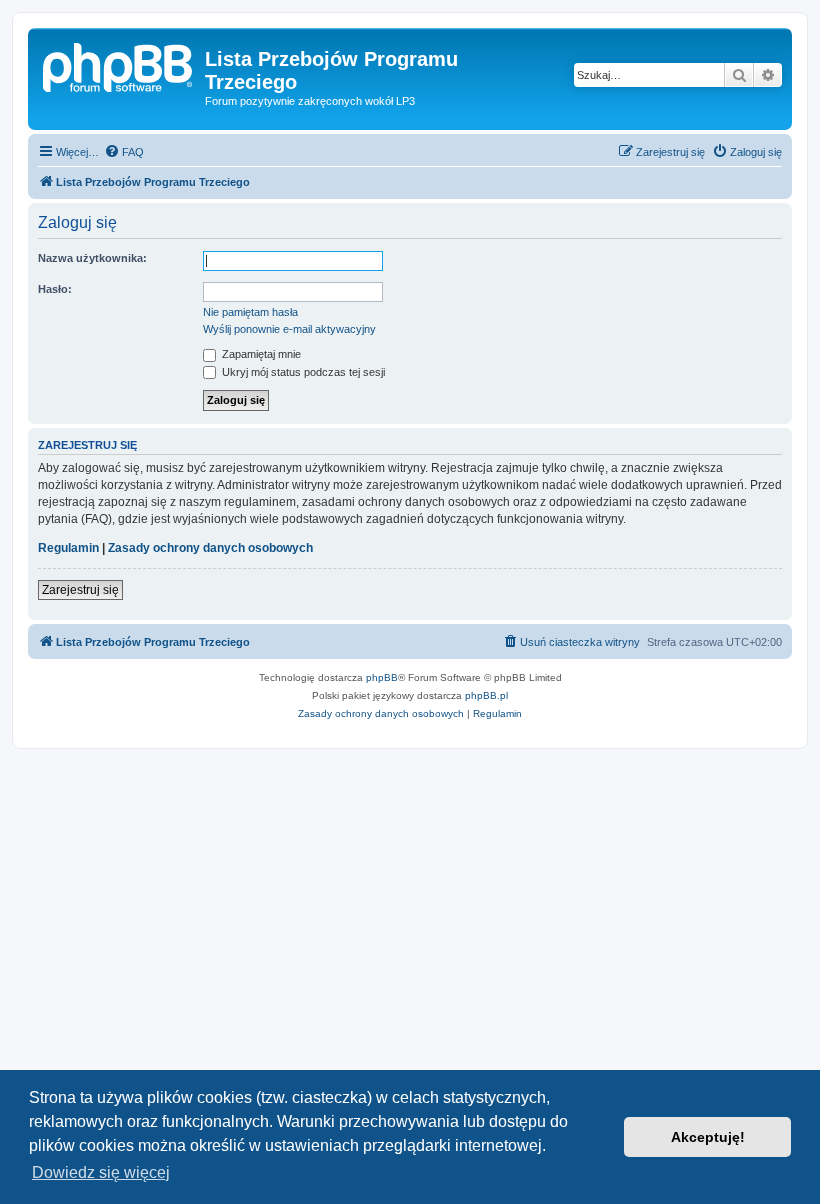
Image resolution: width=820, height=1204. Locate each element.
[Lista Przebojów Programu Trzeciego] (119, 65)
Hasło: (55, 289)
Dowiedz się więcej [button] (101, 1172)
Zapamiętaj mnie (260, 354)
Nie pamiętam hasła (250, 312)
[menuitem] (124, 152)
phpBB (382, 677)
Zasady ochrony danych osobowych (210, 548)
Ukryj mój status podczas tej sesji (302, 372)
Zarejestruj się (80, 590)
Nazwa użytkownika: (92, 258)
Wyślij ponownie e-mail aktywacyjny (289, 329)
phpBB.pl (486, 695)
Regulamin (68, 548)
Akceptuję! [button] (708, 1137)
